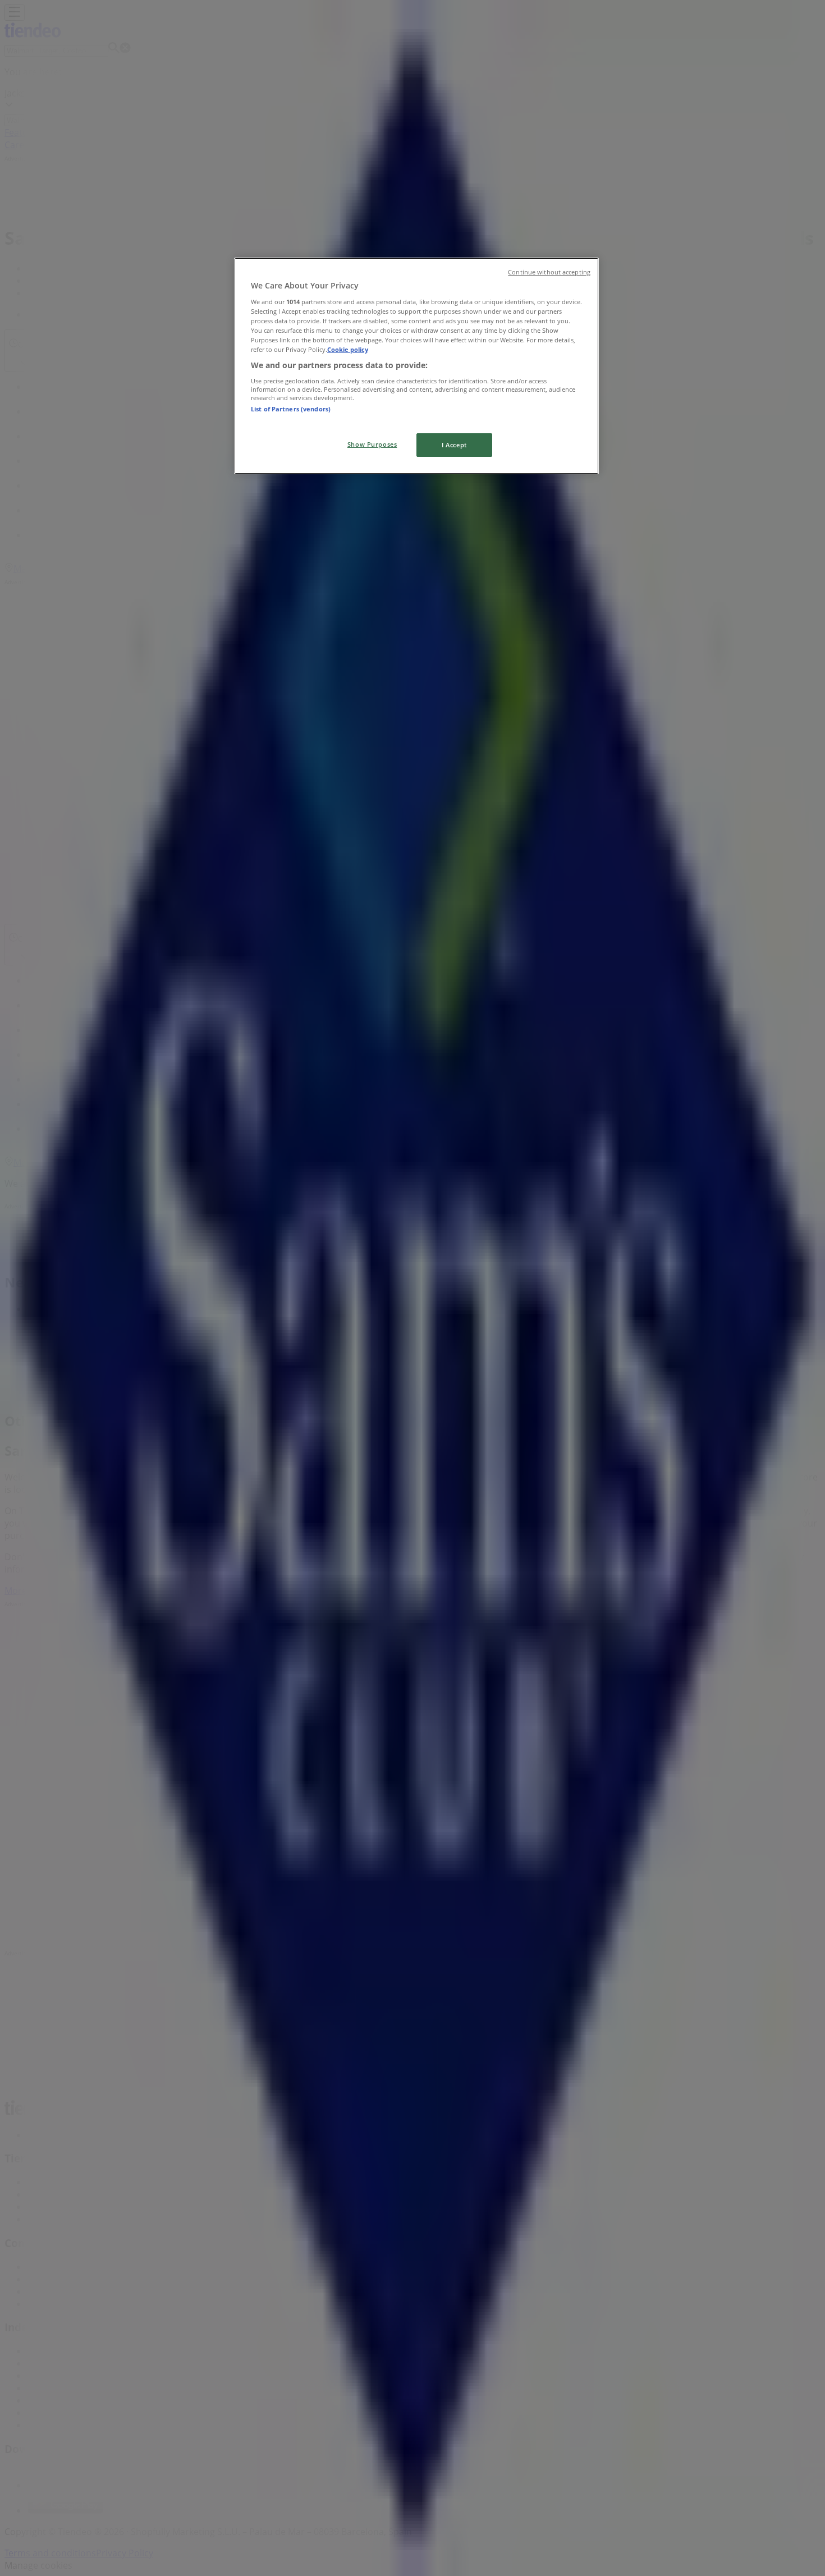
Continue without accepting (549, 272)
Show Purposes (372, 444)
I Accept (454, 445)
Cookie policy (348, 349)
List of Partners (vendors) (291, 409)
